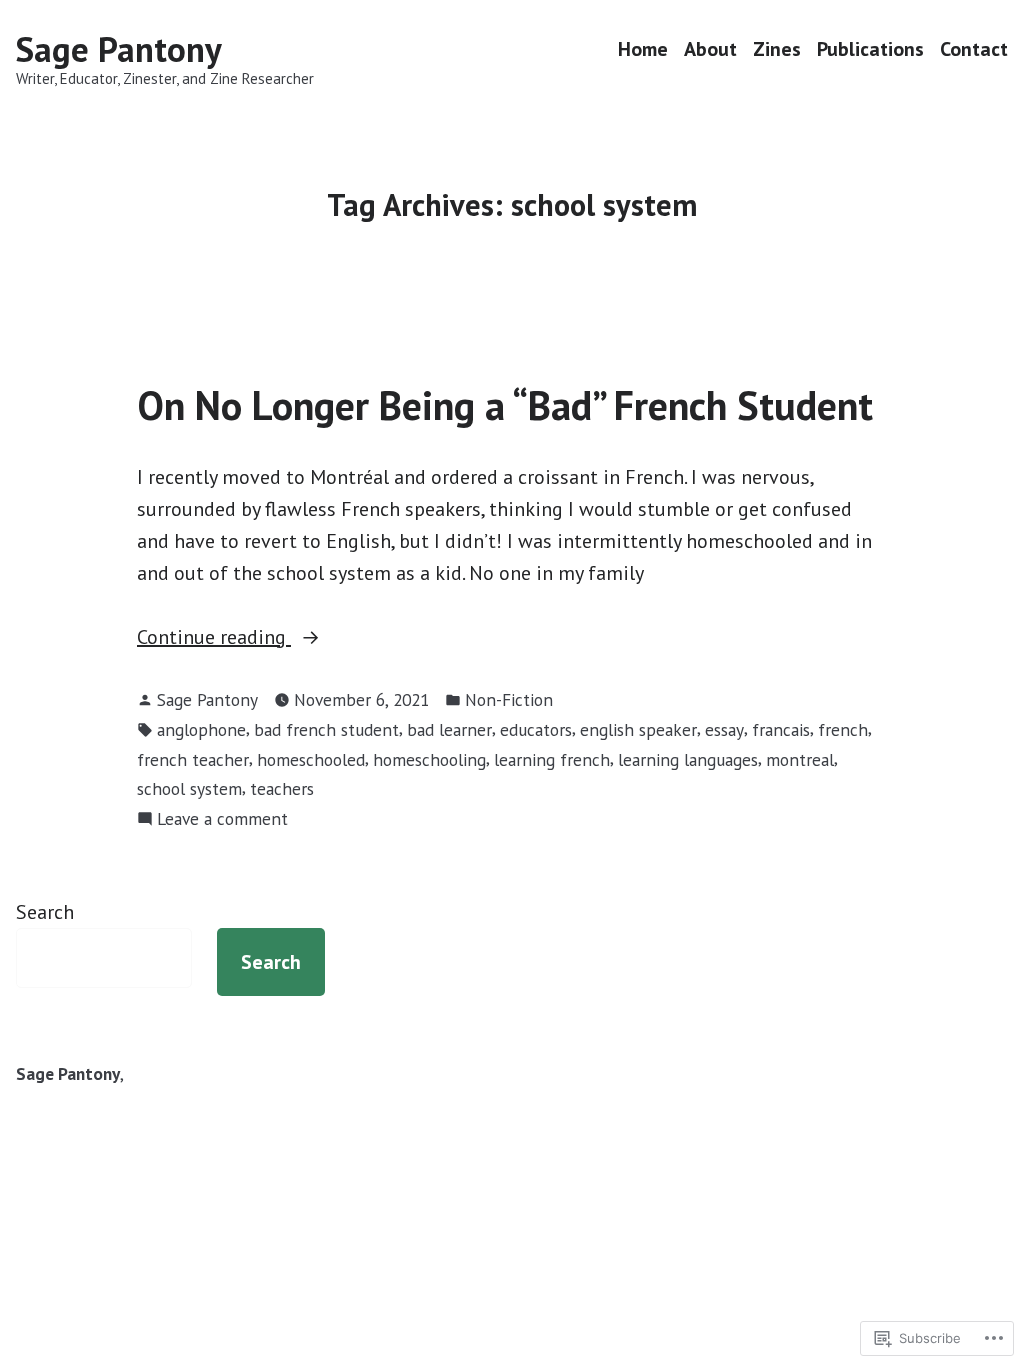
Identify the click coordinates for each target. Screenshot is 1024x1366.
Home (643, 49)
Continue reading (214, 638)
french (843, 729)
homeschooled (311, 759)
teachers (282, 788)
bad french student (326, 729)
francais (781, 729)
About (710, 49)
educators (536, 729)
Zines (777, 49)
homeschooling (429, 759)
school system (189, 788)
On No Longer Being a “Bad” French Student (505, 405)
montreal (800, 759)
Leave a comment (222, 819)
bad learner (449, 729)
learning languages (688, 759)
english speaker (638, 729)
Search (45, 912)
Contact (974, 49)
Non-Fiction (509, 699)
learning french (552, 759)
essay (724, 729)
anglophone (201, 729)
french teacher (193, 759)
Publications (870, 49)
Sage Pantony (119, 49)
